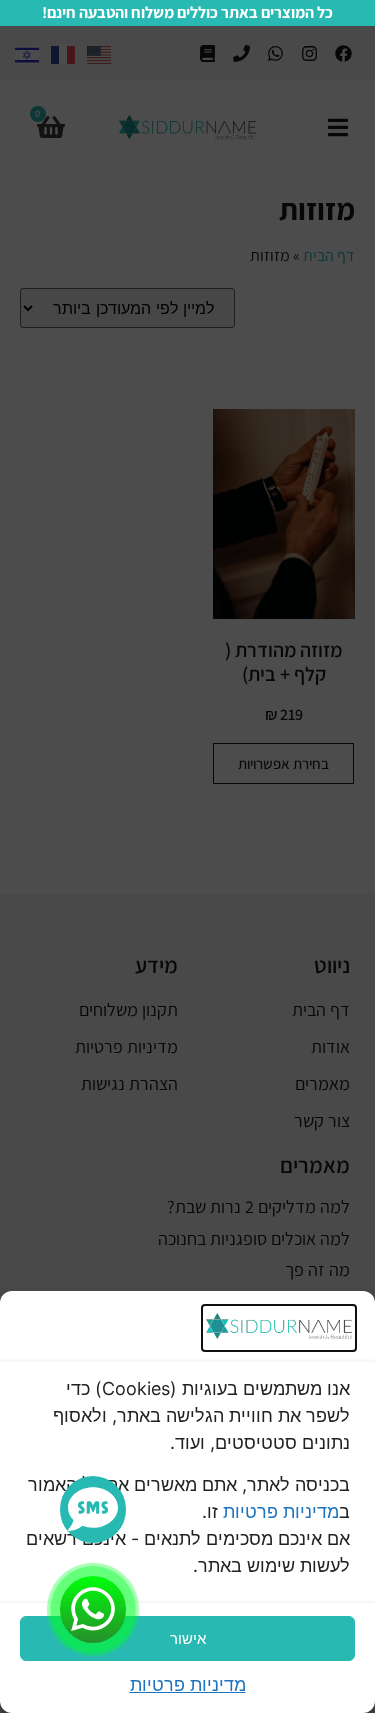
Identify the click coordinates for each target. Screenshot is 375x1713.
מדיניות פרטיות (281, 1511)
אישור (188, 1638)
